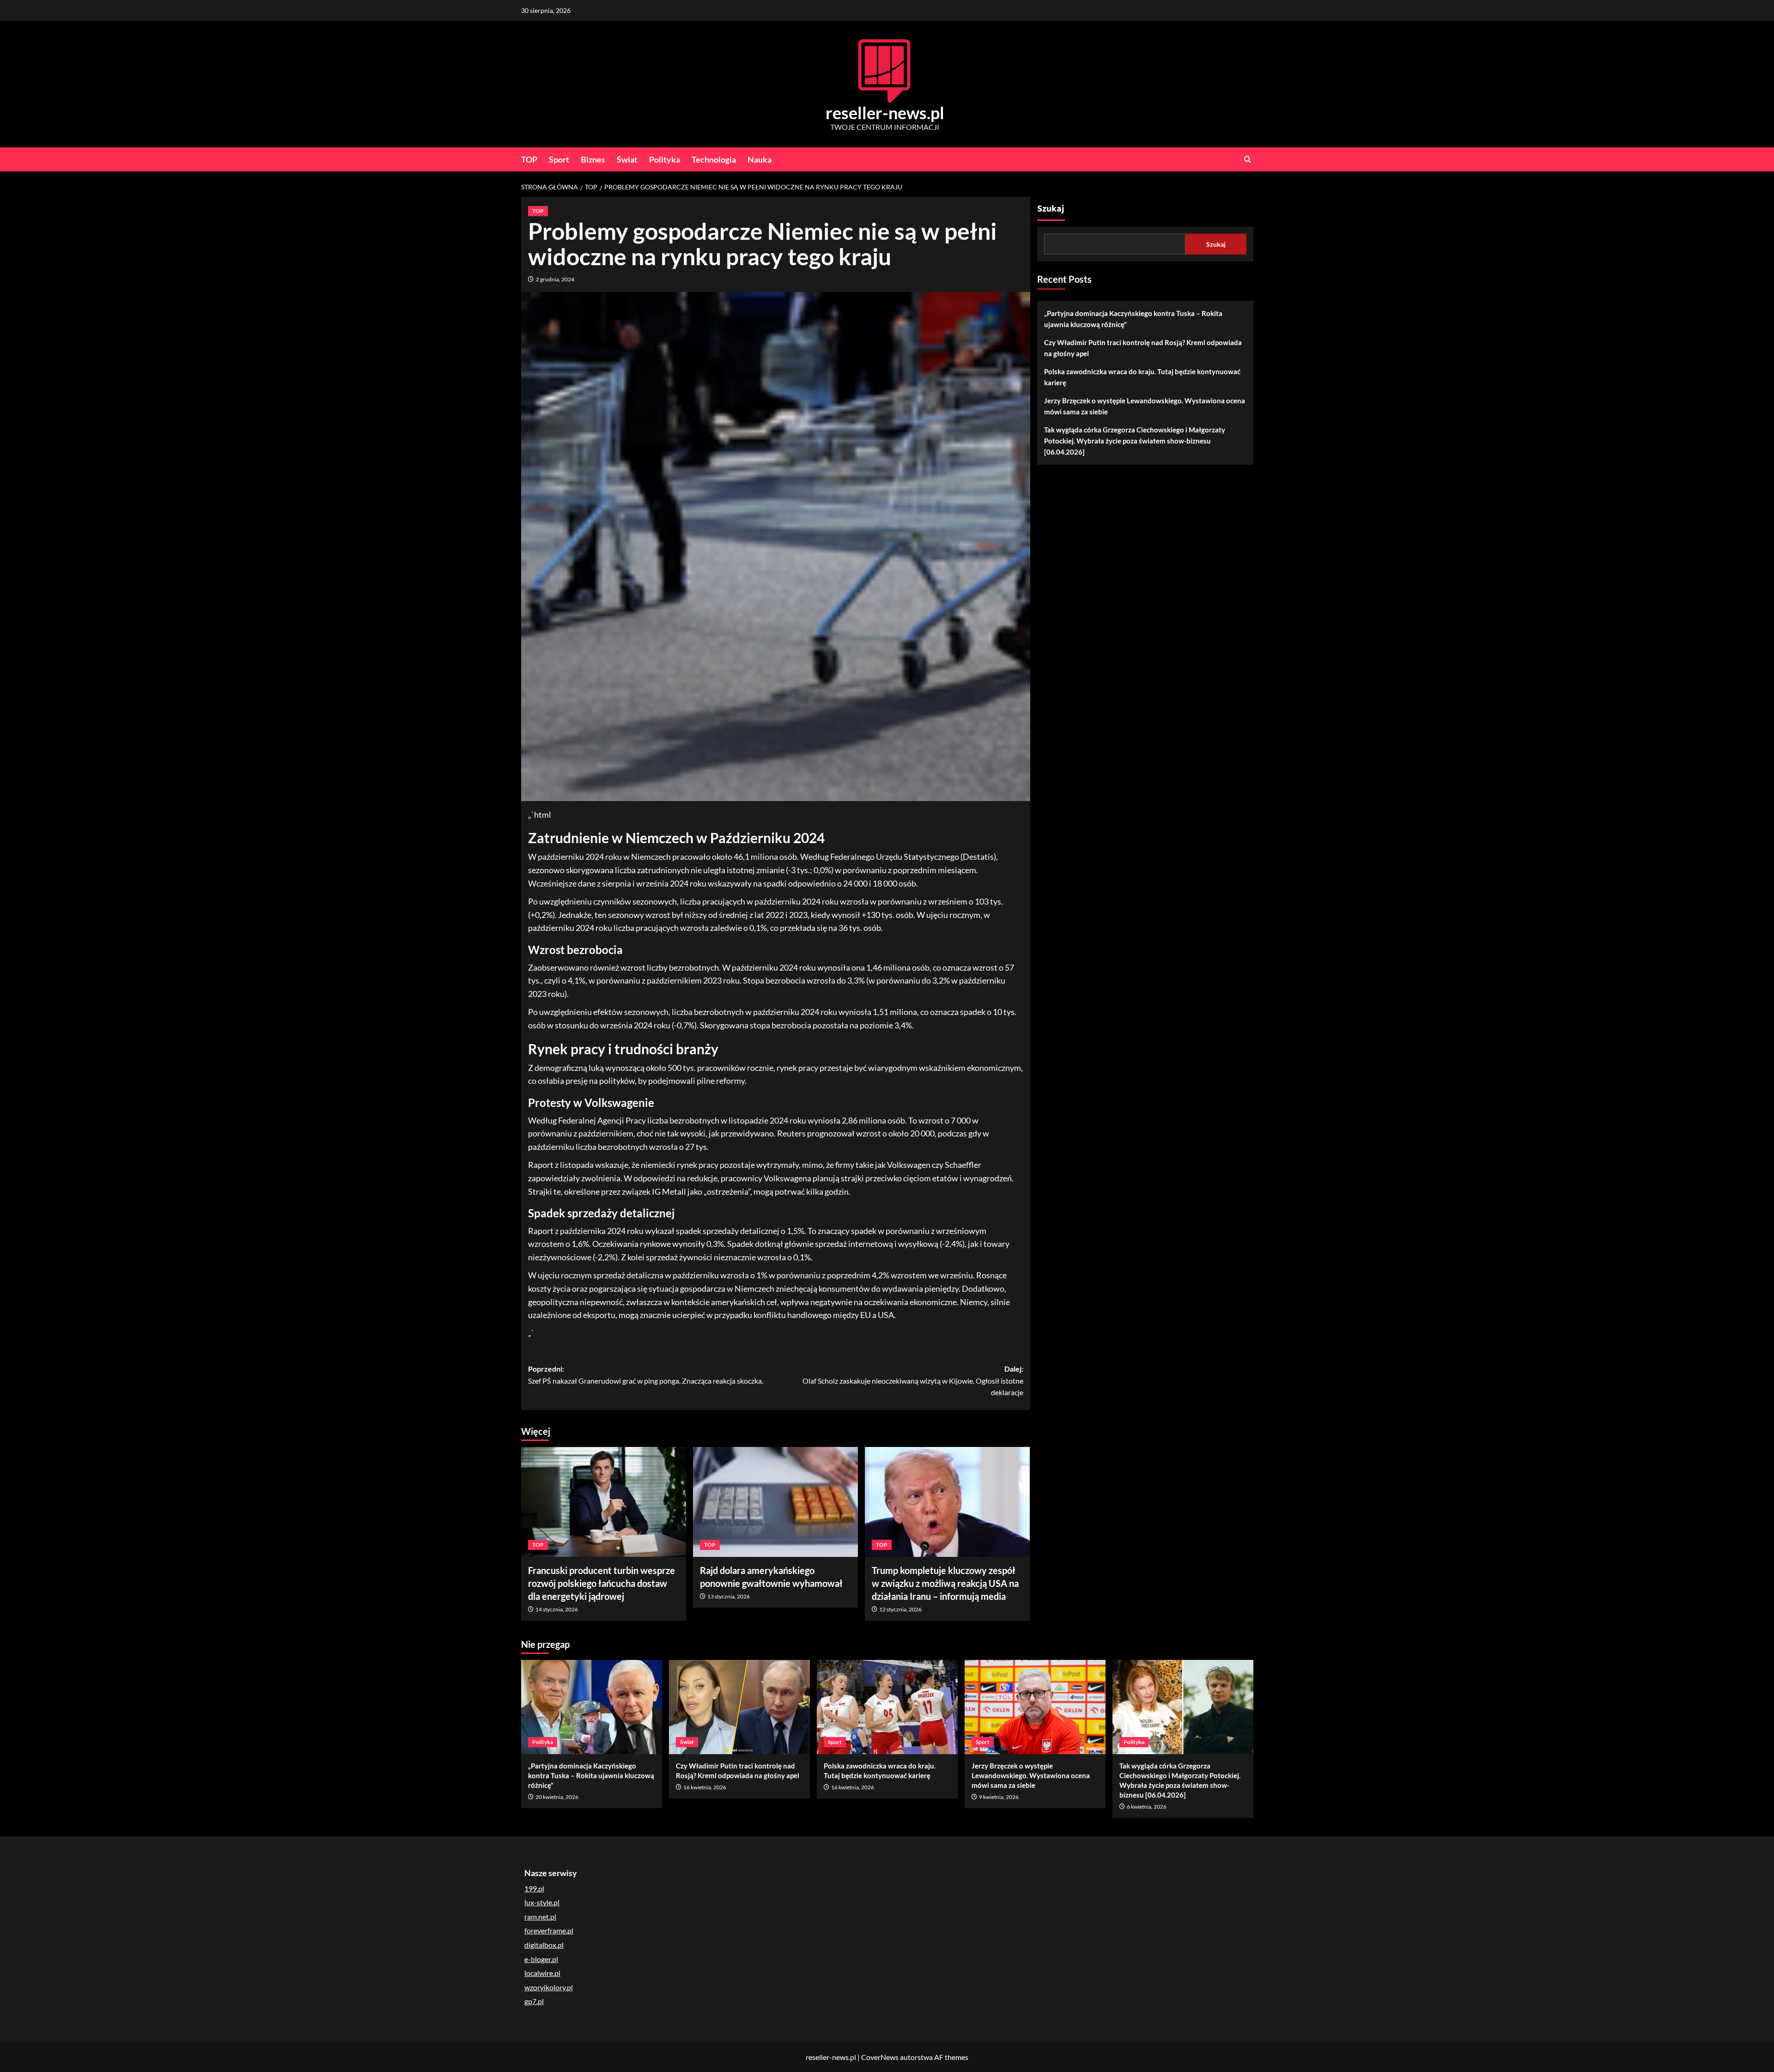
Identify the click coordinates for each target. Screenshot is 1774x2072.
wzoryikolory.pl (549, 1987)
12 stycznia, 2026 (900, 1609)
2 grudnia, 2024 (555, 279)
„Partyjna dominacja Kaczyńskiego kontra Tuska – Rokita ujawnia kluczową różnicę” (1133, 319)
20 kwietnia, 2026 (557, 1797)
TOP (529, 159)
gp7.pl (534, 2001)
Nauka (759, 159)
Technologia (714, 159)
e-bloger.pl (541, 1959)
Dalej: (913, 1380)
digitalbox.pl (544, 1945)
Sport (559, 159)
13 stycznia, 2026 (729, 1596)
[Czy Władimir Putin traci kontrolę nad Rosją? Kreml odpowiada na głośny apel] (739, 1707)
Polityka (665, 159)
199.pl (534, 1888)
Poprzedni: (646, 1375)
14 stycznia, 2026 (557, 1609)
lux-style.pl (542, 1902)
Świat (627, 159)
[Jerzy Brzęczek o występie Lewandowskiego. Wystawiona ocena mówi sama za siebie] (1035, 1707)
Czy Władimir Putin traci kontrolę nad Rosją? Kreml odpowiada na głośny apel (1143, 348)
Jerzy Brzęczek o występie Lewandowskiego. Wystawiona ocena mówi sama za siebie (1145, 406)
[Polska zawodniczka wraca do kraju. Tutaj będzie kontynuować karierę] (887, 1707)
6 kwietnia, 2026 (1147, 1807)
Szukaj (1051, 209)
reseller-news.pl (885, 113)
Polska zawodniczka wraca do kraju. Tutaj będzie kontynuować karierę (1142, 377)
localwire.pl (542, 1973)
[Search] (1248, 159)
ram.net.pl (540, 1917)
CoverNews (880, 2057)
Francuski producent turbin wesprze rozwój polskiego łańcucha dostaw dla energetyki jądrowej (601, 1583)
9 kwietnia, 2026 (999, 1797)
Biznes (593, 159)
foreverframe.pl (549, 1930)
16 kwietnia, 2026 (705, 1787)
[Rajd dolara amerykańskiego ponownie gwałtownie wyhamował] (775, 1502)
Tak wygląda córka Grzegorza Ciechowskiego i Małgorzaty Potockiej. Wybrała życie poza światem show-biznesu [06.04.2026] (1135, 441)
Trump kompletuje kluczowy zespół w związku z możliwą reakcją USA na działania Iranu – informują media (945, 1583)
